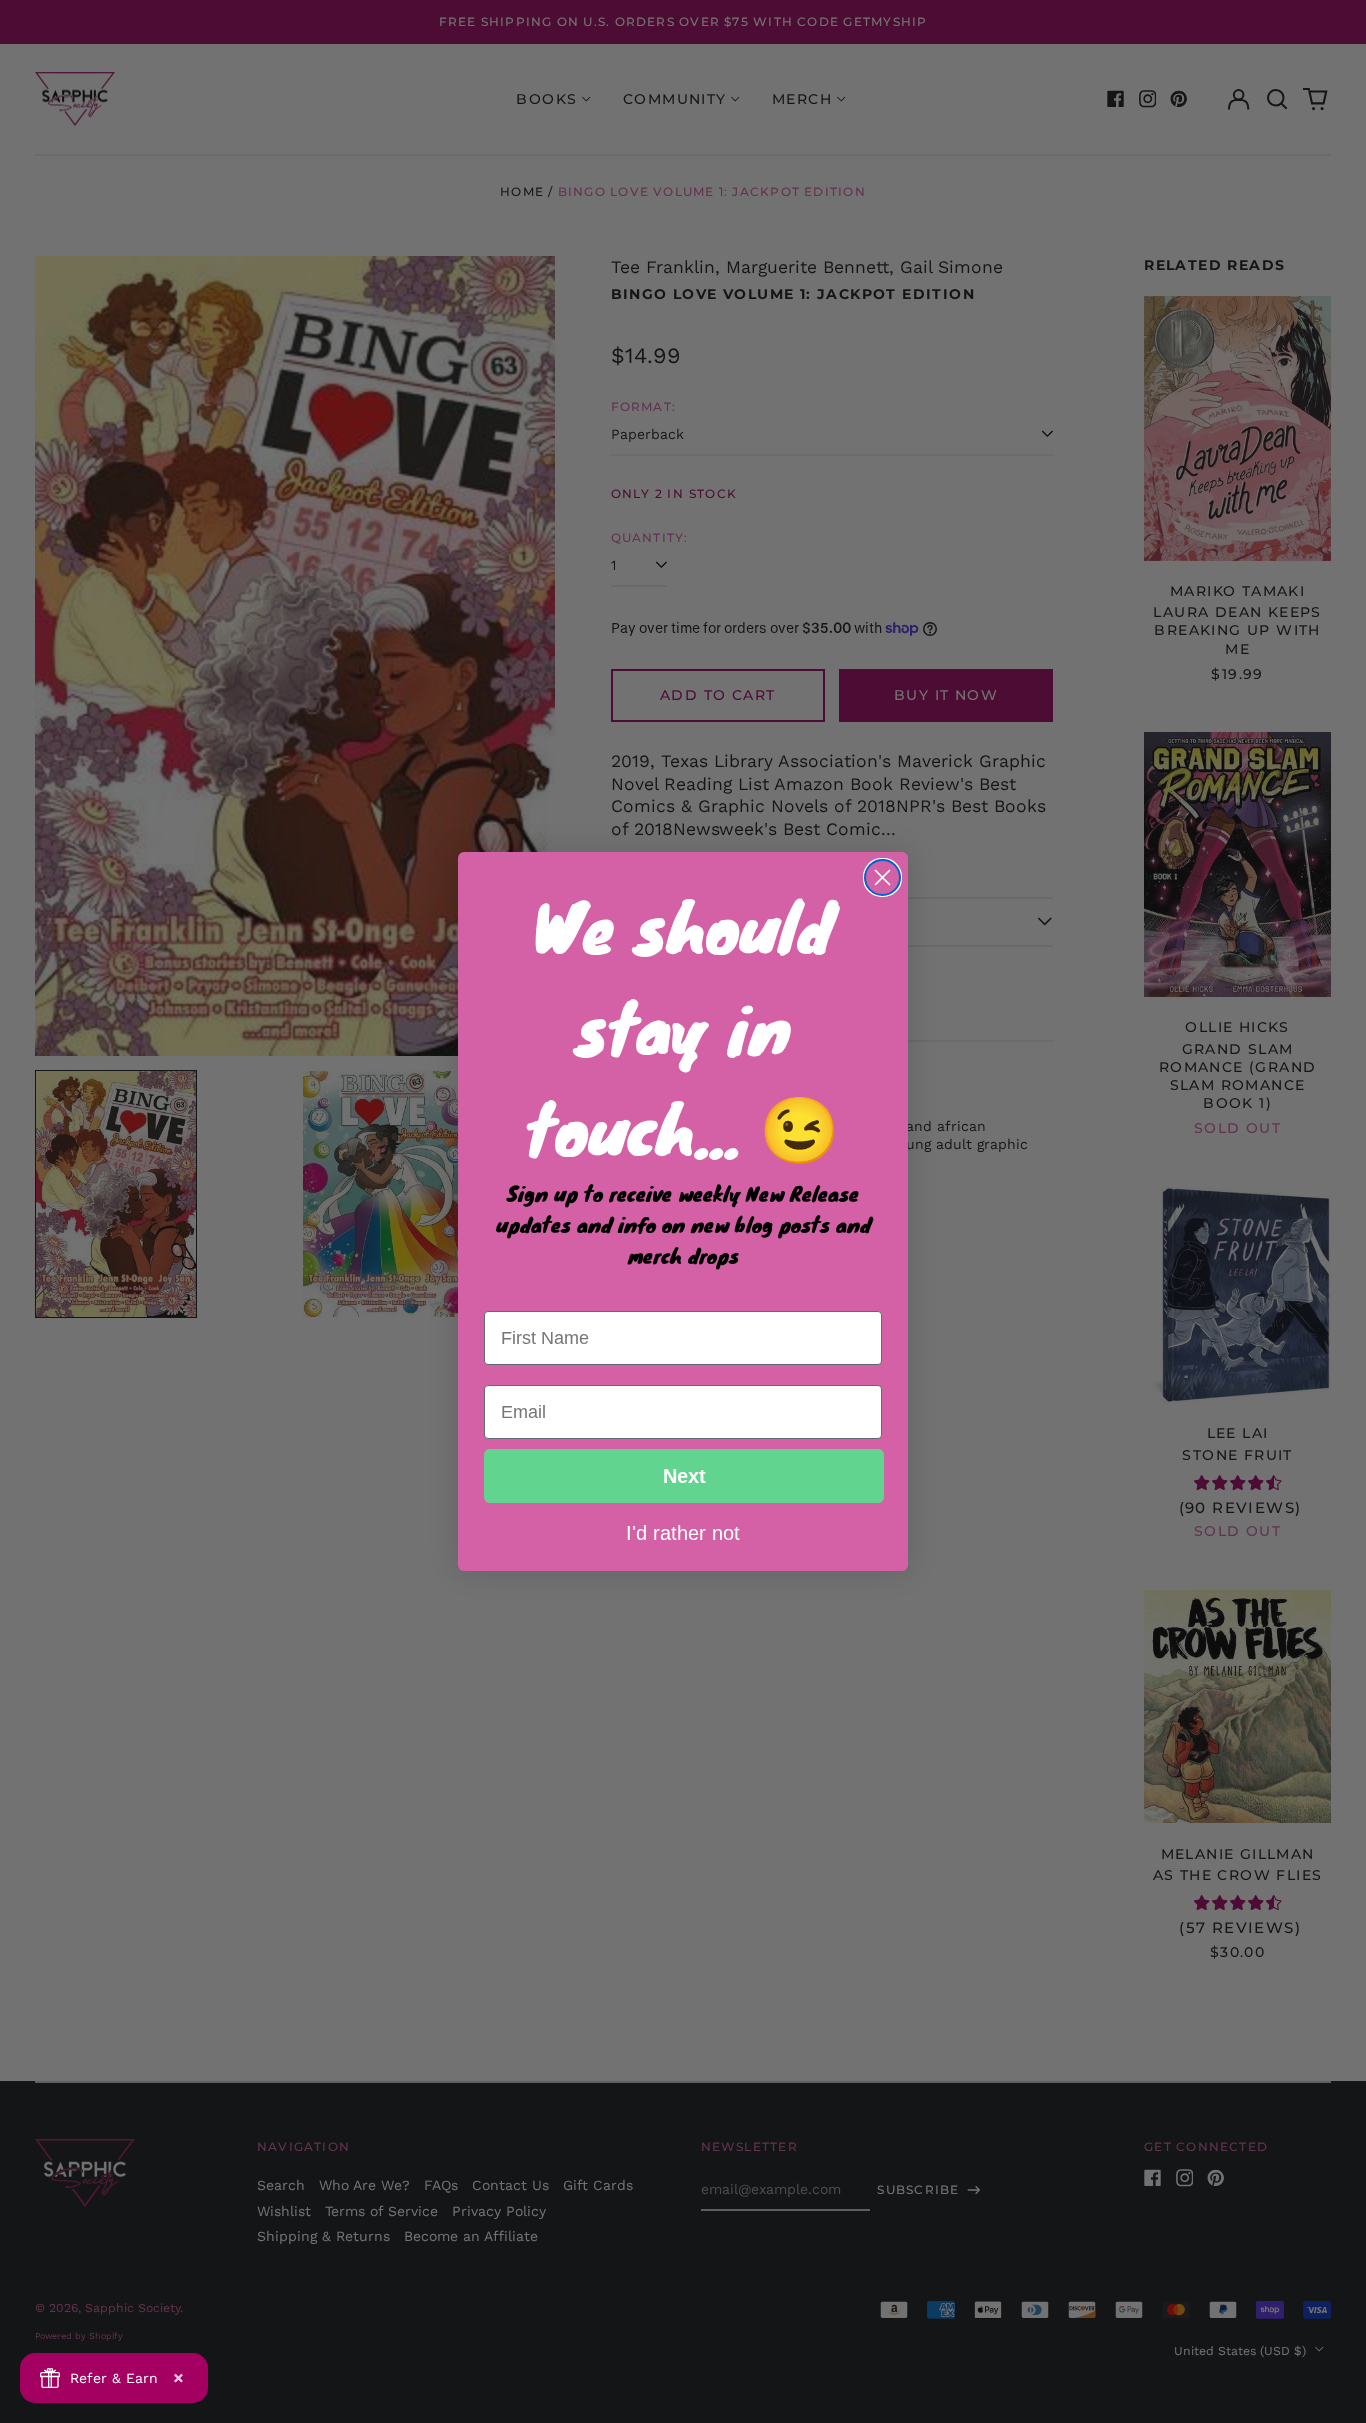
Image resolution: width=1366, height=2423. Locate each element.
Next (684, 1476)
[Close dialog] (882, 877)
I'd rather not (683, 1532)
